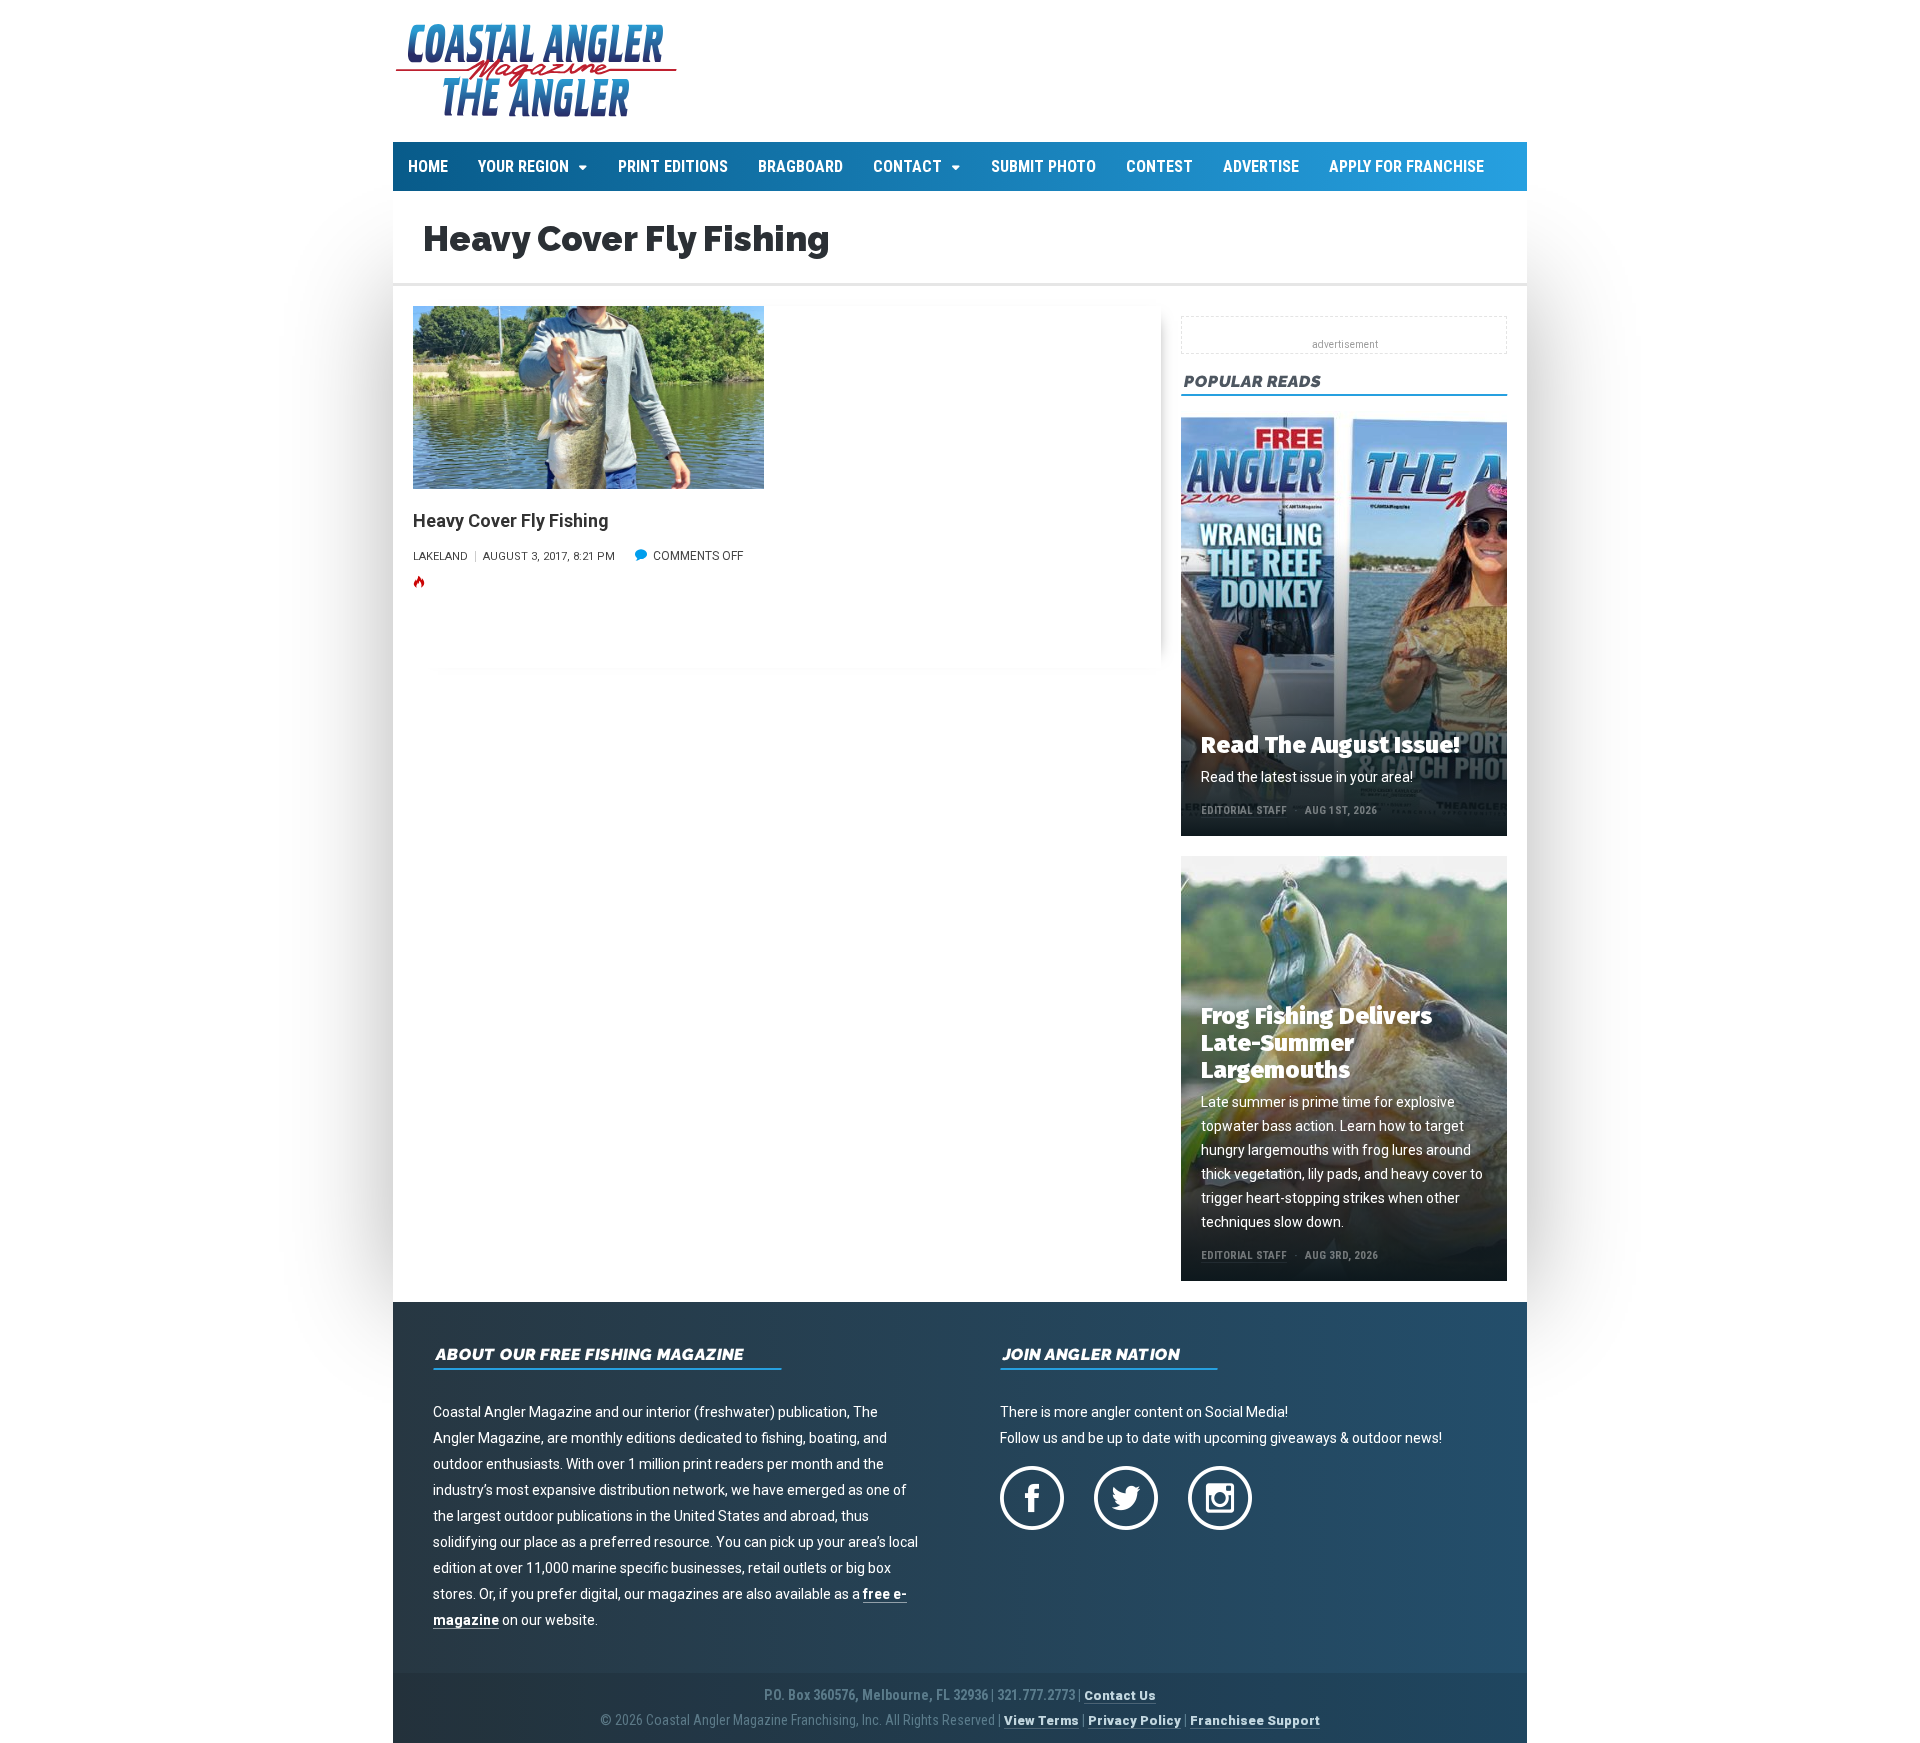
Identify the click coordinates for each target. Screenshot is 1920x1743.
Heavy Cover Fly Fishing (511, 520)
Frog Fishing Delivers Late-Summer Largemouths (1316, 1043)
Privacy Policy (1134, 1720)
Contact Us (1120, 1695)
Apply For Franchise (1406, 166)
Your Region (523, 166)
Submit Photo (1043, 166)
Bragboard (800, 166)
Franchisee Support (1255, 1720)
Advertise (1261, 166)
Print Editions (673, 166)
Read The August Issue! (1330, 745)
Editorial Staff (1244, 810)
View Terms (1041, 1720)
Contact (907, 166)
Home (428, 166)
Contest (1159, 166)
